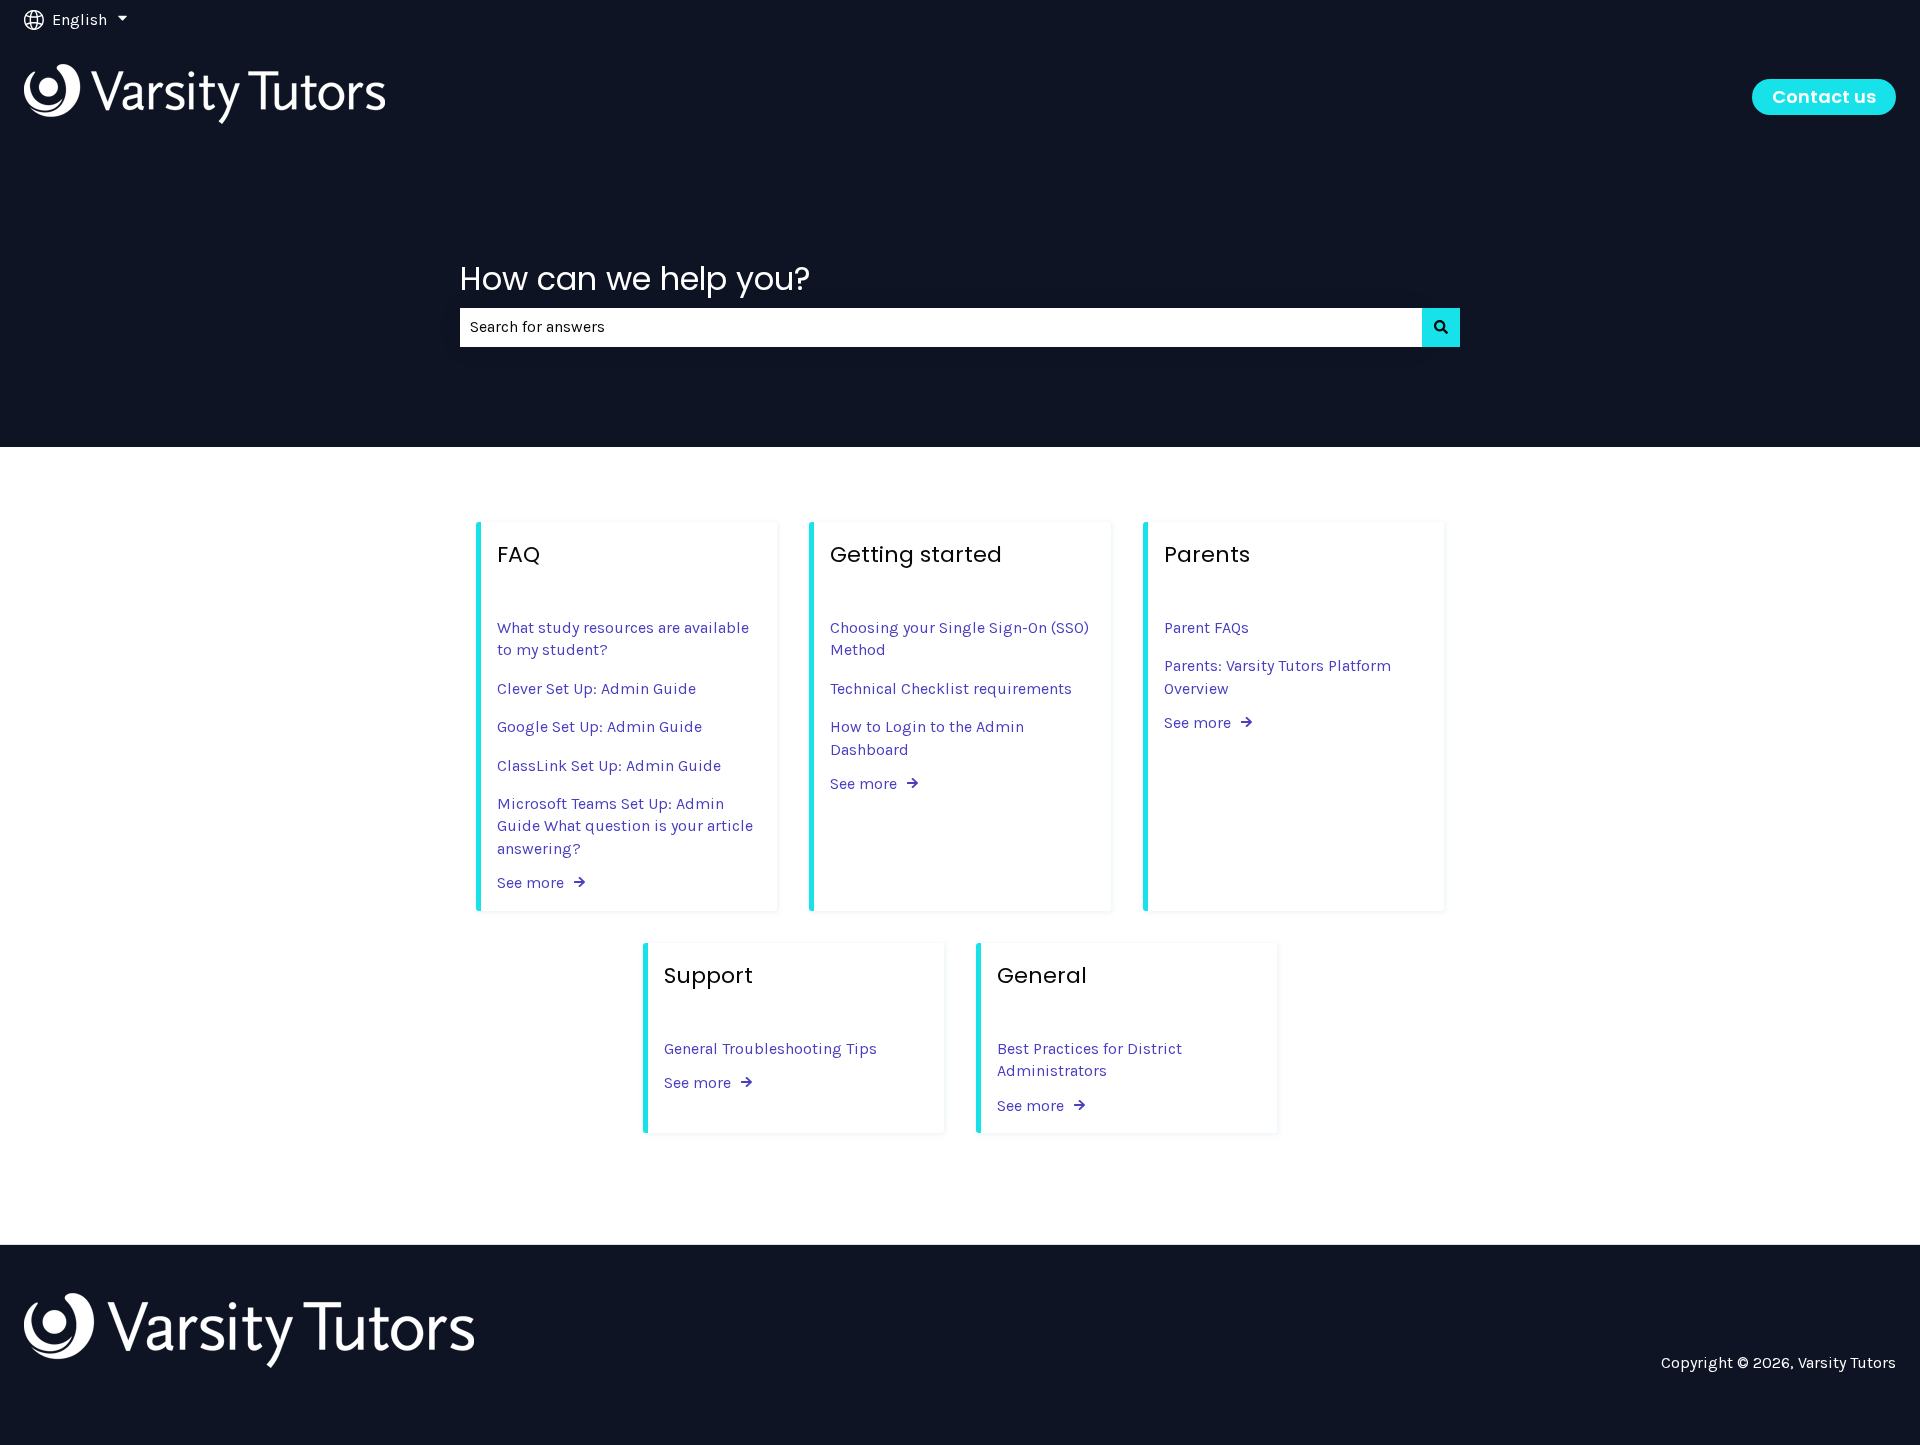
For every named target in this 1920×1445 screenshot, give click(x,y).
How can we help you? (635, 278)
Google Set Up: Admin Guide (599, 726)
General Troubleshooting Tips (770, 1048)
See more (530, 882)
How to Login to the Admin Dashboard (927, 737)
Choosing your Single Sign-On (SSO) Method (959, 638)
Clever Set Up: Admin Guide (596, 688)
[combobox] (941, 327)
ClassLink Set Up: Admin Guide (609, 765)
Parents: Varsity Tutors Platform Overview (1277, 676)
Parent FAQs (1206, 627)
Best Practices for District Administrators (1089, 1059)
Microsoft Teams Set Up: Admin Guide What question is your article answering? (625, 826)
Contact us (1824, 96)
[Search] (1441, 327)
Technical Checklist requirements (951, 688)
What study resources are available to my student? (623, 638)
